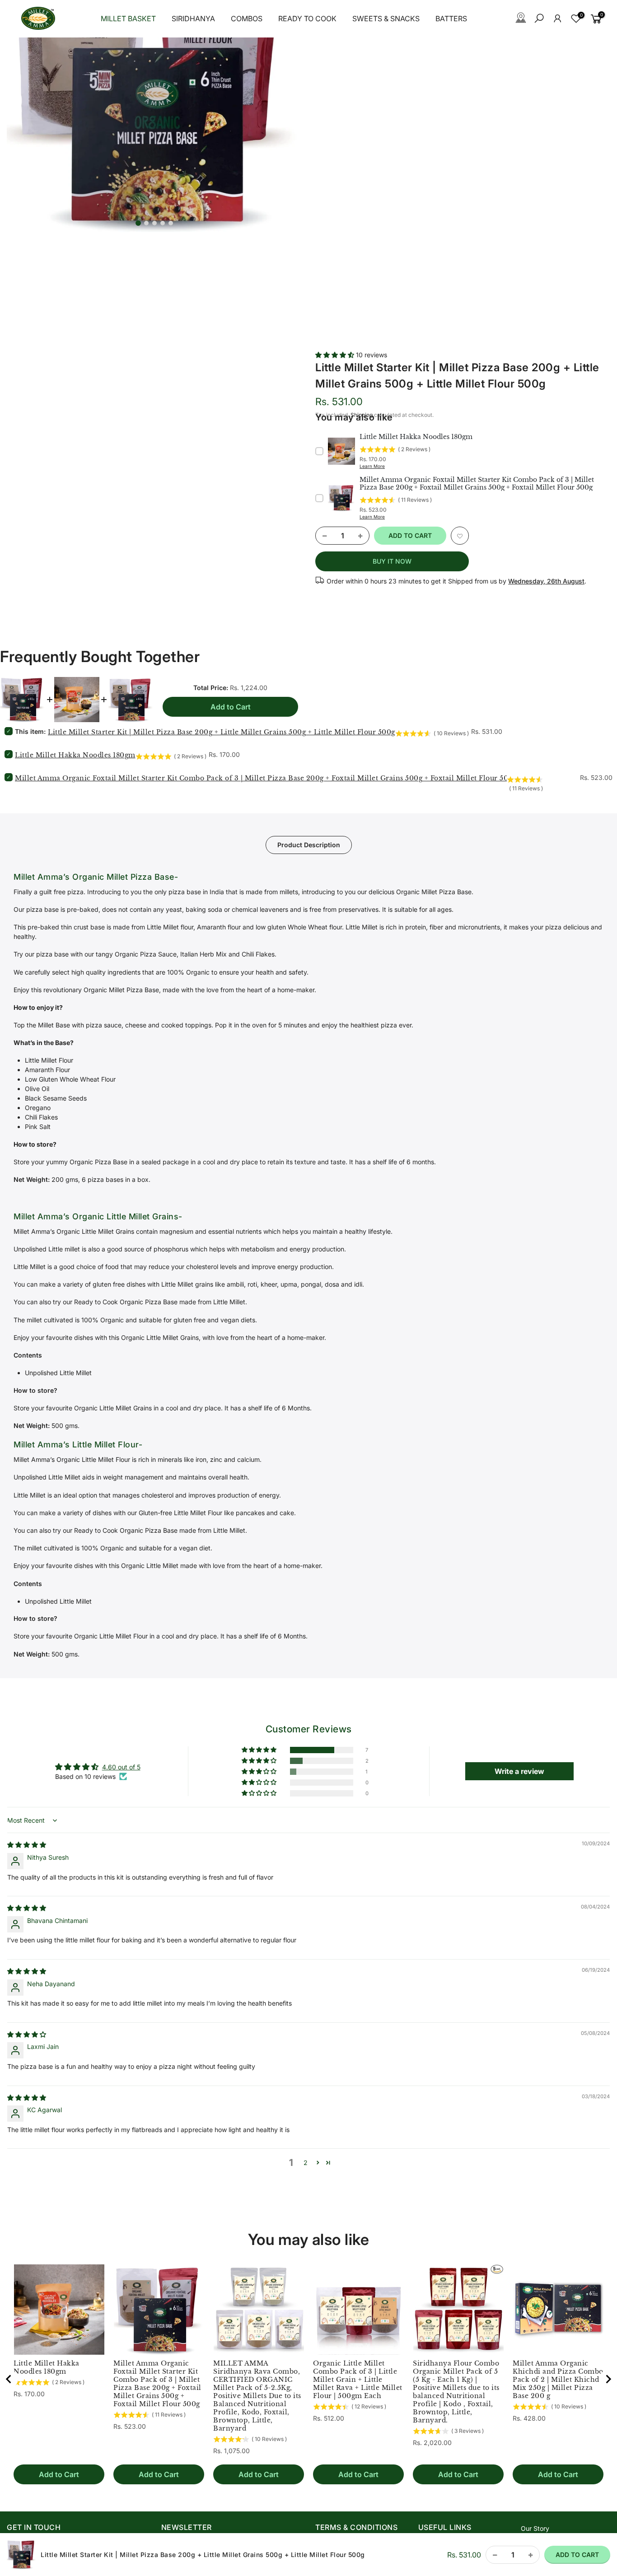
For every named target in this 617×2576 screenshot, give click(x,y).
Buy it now (392, 561)
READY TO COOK (307, 19)
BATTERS (451, 19)
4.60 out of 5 (121, 1767)
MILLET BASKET (128, 19)
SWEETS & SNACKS (386, 19)
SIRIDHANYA (193, 19)
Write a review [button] (519, 1771)
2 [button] (306, 2163)
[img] (27, 1845)
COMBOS (247, 19)
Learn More (372, 466)
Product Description (309, 845)
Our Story (535, 2528)
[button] (336, 355)
